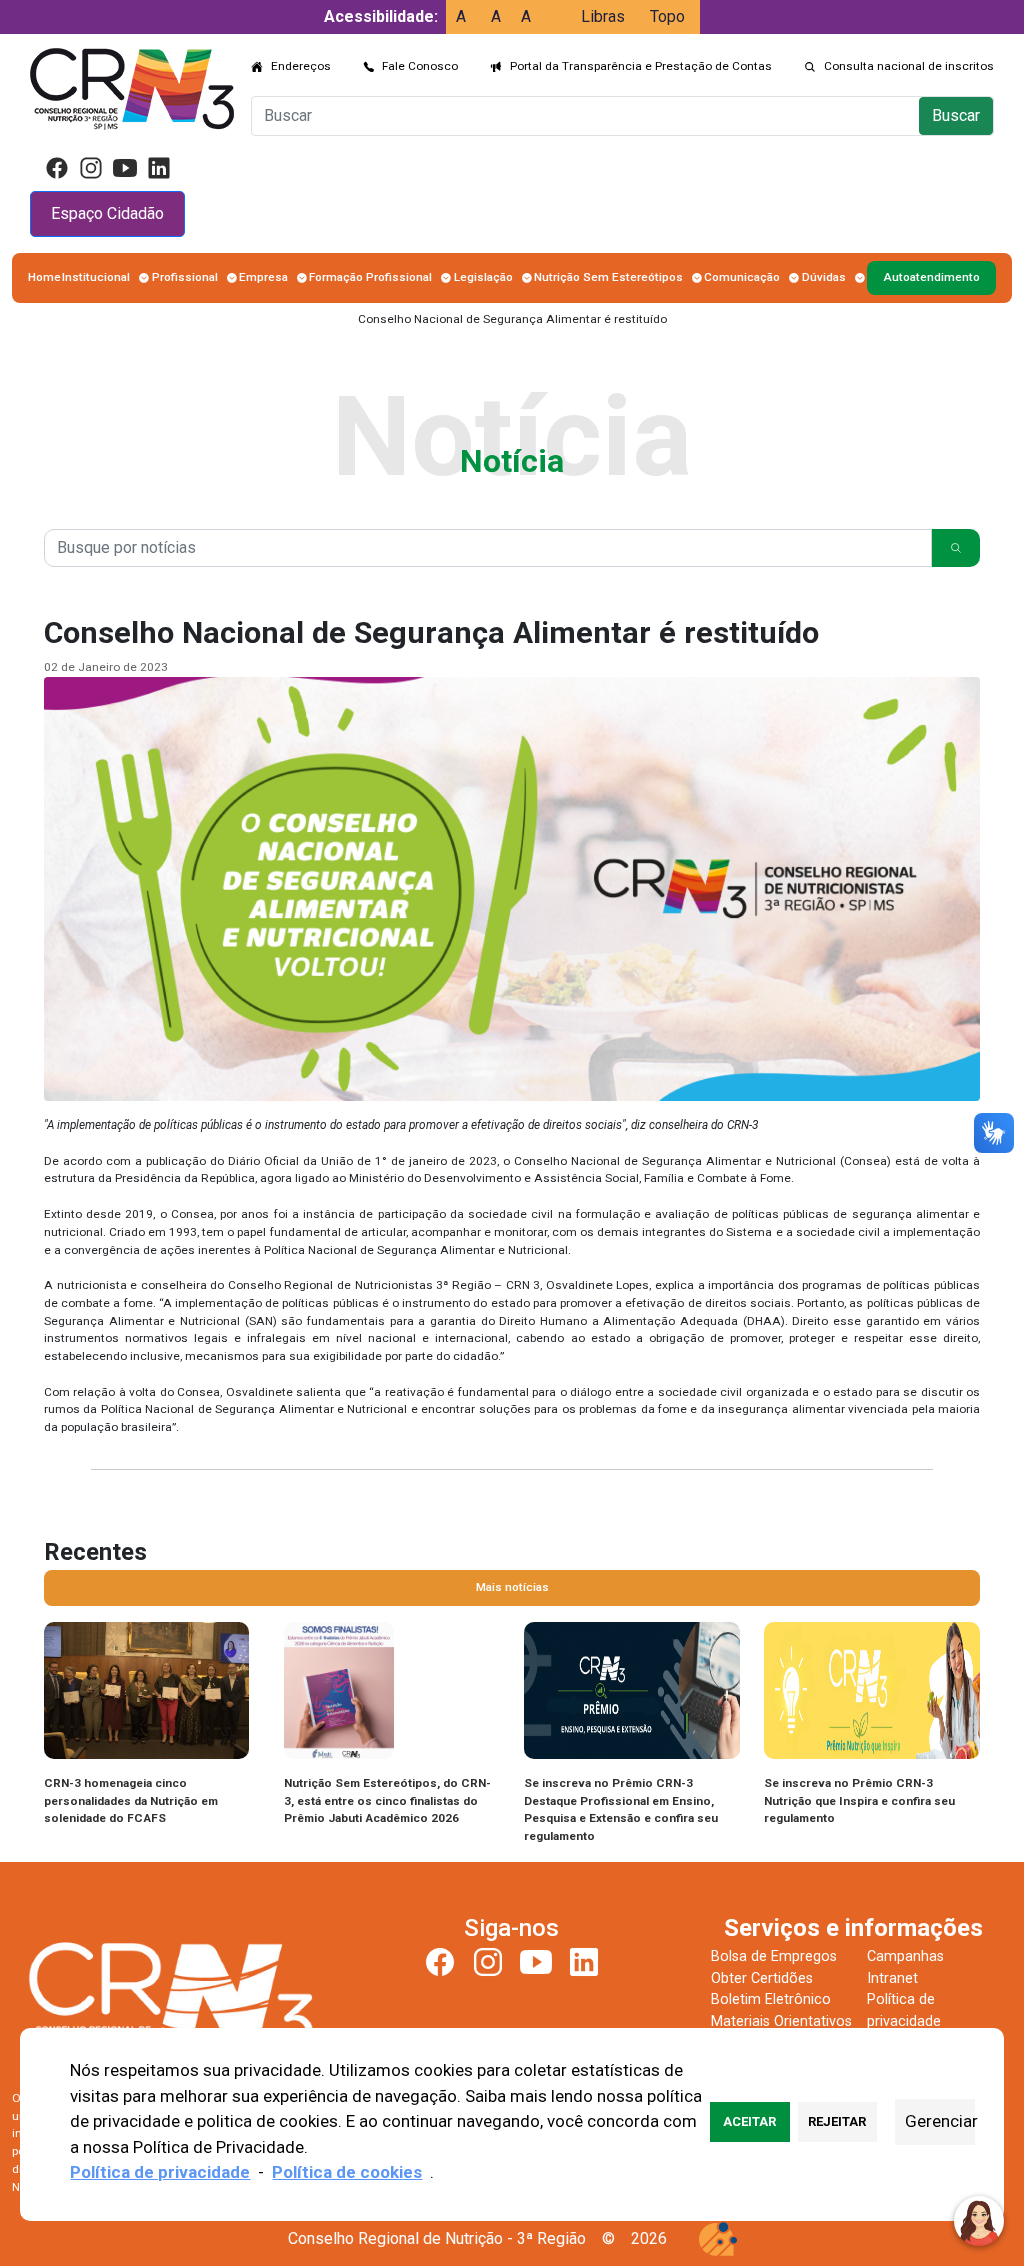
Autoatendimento (931, 277)
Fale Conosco (420, 66)
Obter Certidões (762, 1978)
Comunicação (742, 277)
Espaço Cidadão (107, 213)
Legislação (483, 277)
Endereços (301, 66)
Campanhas (905, 1956)
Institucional (96, 277)
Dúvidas (824, 277)
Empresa (263, 277)
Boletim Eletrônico (771, 1999)
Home (44, 277)
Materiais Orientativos (781, 2021)
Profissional (185, 277)
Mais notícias (512, 1587)
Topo (667, 16)
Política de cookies (347, 2172)
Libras (603, 16)
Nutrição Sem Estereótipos (608, 277)
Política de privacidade (160, 2172)
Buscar (956, 115)
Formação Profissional (370, 277)
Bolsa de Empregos (774, 1956)
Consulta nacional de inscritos (909, 66)
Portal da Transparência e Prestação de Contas (641, 66)
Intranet (892, 1978)
